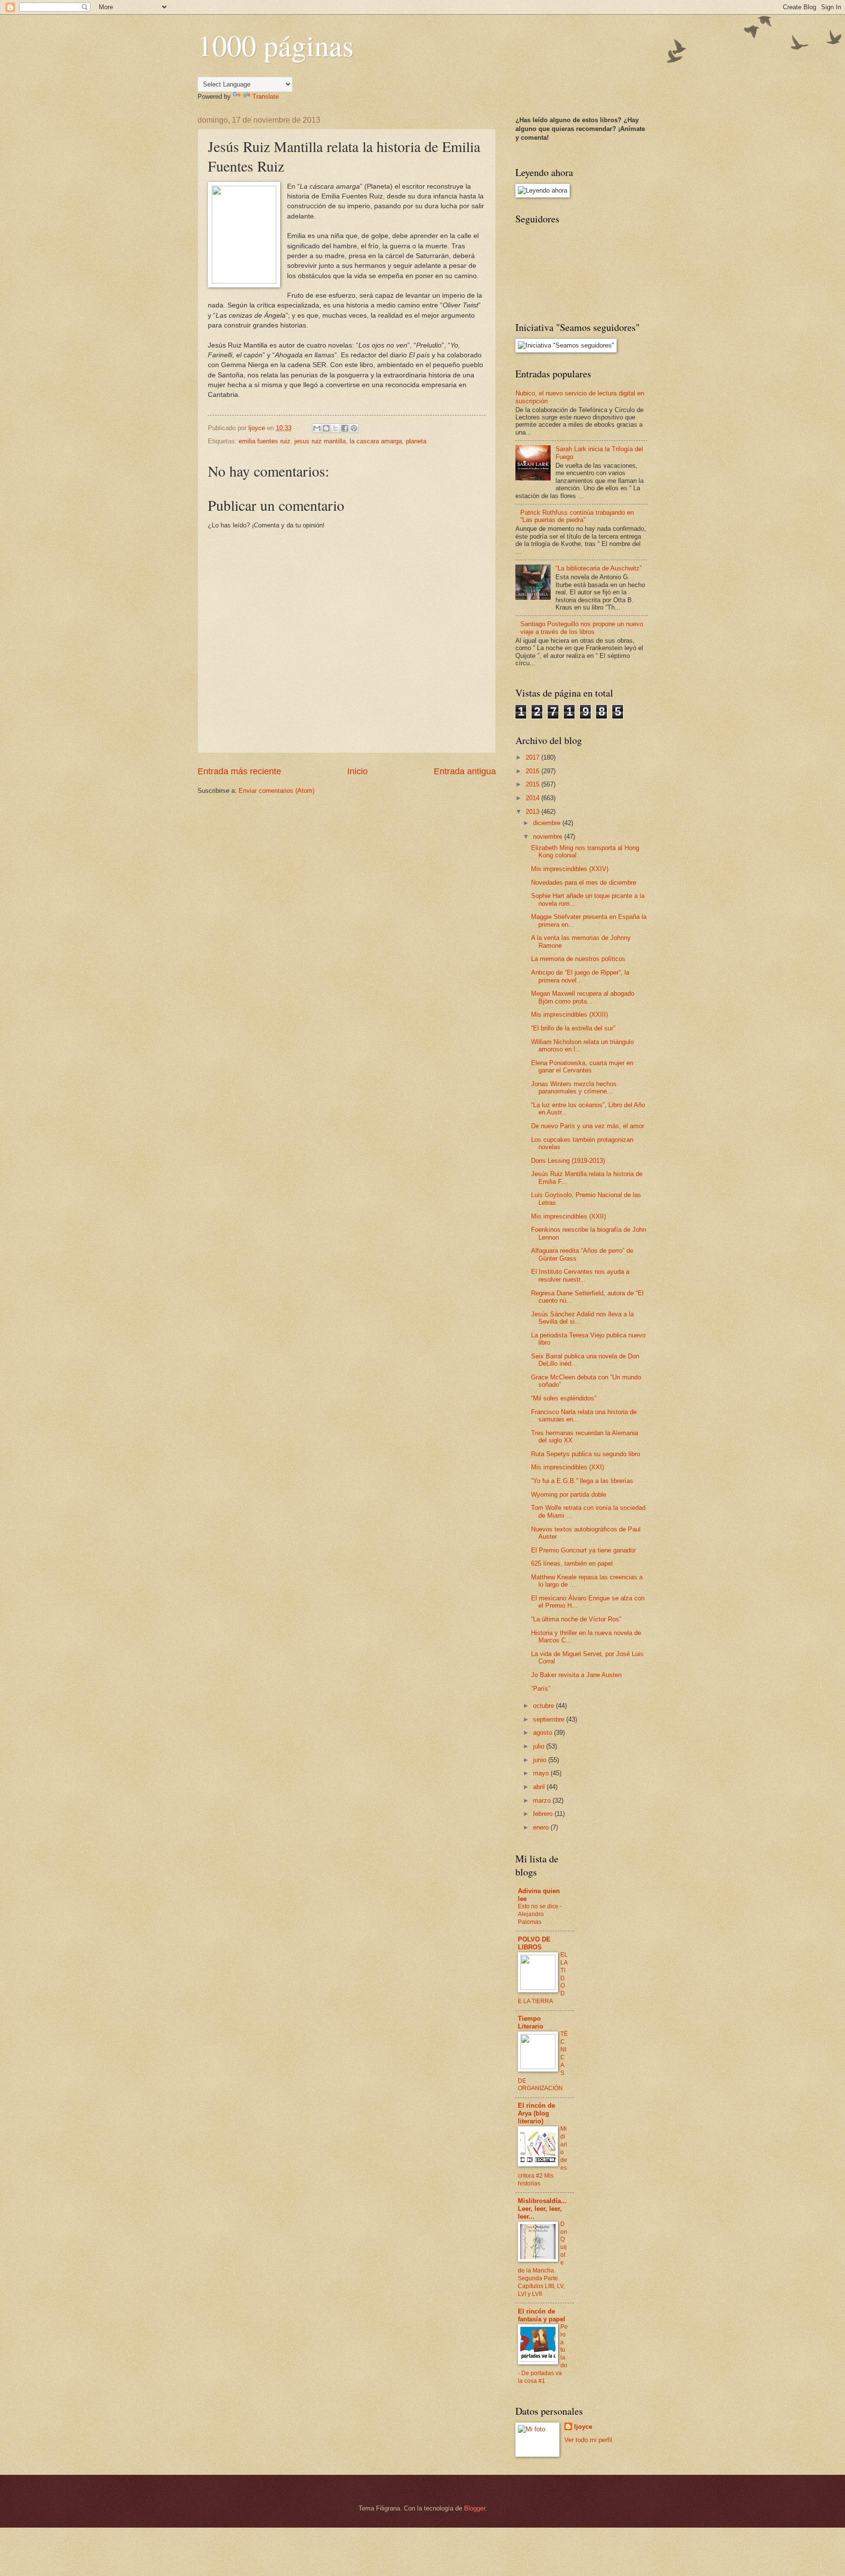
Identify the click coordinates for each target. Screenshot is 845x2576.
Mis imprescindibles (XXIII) (569, 1015)
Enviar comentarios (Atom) (277, 791)
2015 (534, 784)
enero (542, 1827)
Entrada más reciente (239, 771)
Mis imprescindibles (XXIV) (570, 869)
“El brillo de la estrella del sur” (573, 1028)
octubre (545, 1706)
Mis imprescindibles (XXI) (567, 1467)
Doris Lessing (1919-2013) (568, 1161)
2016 (534, 771)
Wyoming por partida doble (569, 1495)
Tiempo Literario (531, 2022)
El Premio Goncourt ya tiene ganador (583, 1550)
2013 (534, 812)
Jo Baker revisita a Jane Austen (576, 1675)
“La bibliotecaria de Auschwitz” (599, 568)
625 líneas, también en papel (572, 1563)
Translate (266, 97)
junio (541, 1760)
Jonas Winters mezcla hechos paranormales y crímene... (574, 1088)
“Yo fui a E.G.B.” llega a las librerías (582, 1481)
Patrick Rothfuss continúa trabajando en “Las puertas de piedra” (577, 516)
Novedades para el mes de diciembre (584, 883)
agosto (544, 1733)
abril (540, 1787)
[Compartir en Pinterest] (354, 428)
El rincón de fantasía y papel (542, 2315)
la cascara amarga (376, 441)
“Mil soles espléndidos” (564, 1398)
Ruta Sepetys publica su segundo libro (586, 1454)
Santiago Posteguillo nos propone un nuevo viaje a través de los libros (582, 628)
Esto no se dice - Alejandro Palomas (540, 1914)
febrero (544, 1814)
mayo (542, 1773)
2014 (534, 798)
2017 (534, 757)
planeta (416, 441)
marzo (543, 1801)
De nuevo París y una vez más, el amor (588, 1126)
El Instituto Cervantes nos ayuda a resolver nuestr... (580, 1275)
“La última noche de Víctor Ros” (576, 1619)
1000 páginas (276, 45)
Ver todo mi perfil (588, 2440)
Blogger (475, 2508)
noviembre (549, 837)
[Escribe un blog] (326, 428)
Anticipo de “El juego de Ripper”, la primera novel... (580, 976)
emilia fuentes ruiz (265, 441)
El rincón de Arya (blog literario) (536, 2113)
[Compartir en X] (335, 428)
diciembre (548, 823)
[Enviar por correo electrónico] (317, 428)
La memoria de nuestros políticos (578, 959)
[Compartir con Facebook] (345, 428)
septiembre (550, 1719)
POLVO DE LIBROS (534, 1943)
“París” (541, 1689)
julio (540, 1746)
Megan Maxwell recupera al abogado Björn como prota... (583, 997)
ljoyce (583, 2427)
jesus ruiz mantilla (320, 441)
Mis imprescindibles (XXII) (568, 1216)
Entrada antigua (465, 771)
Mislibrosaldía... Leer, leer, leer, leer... (542, 2209)
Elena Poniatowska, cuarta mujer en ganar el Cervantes (582, 1067)
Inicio (357, 771)
